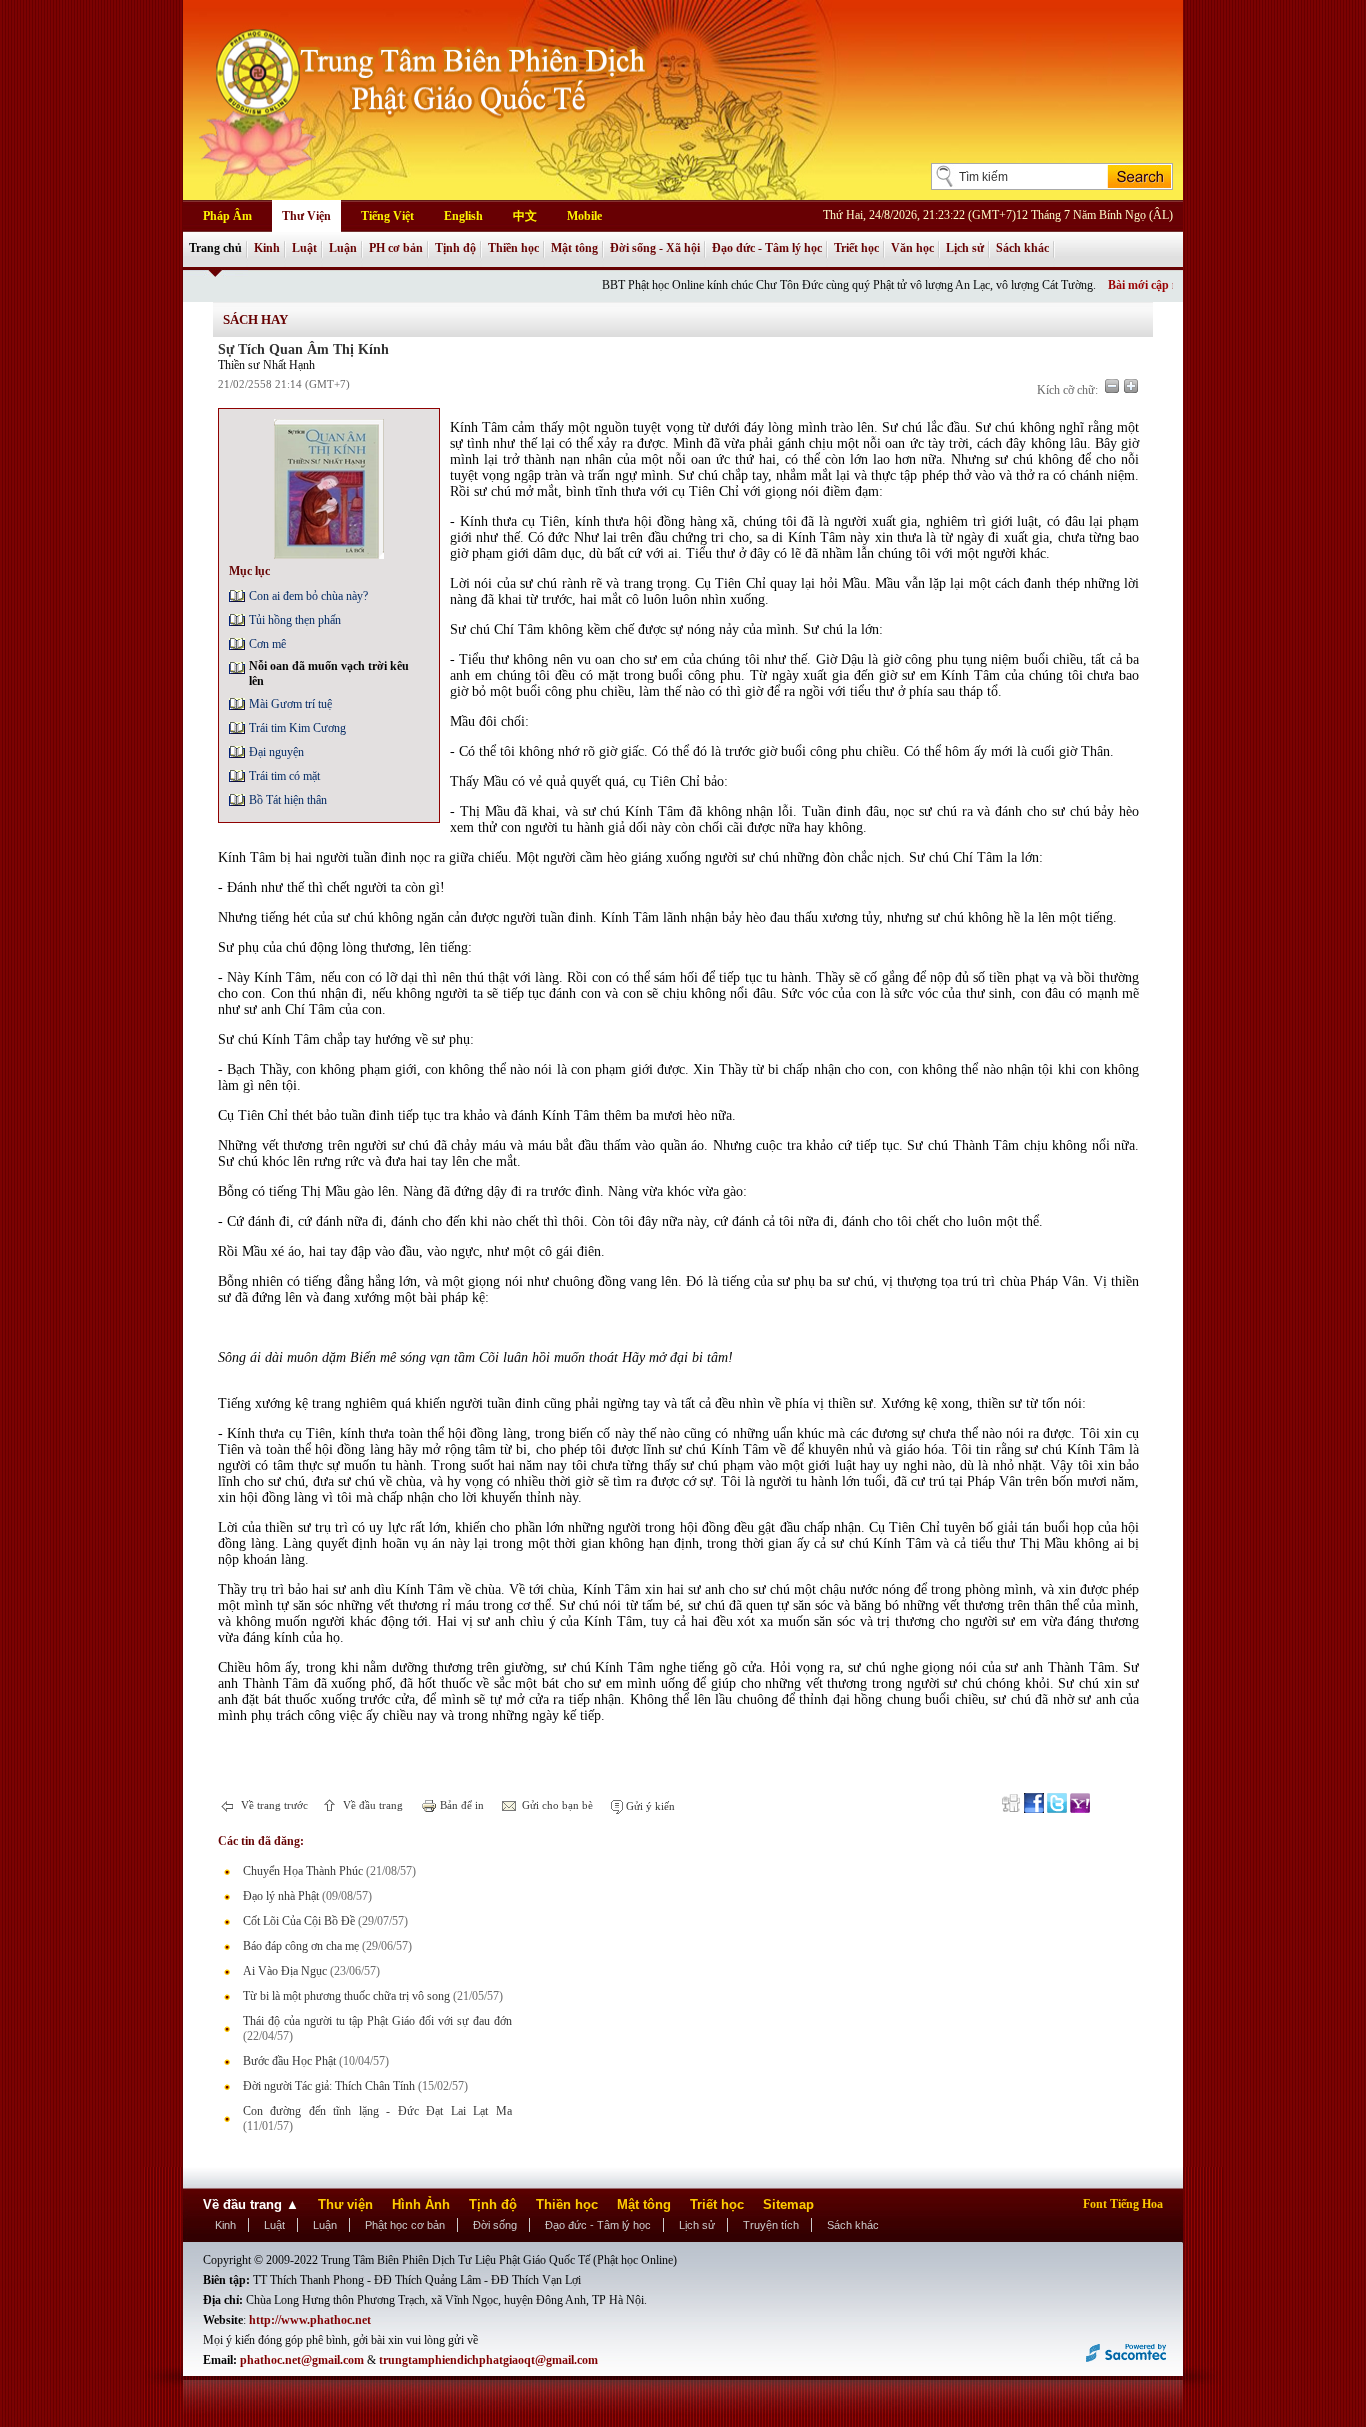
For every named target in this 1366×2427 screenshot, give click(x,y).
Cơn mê (267, 644)
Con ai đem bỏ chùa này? (308, 596)
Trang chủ (215, 248)
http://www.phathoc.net (310, 2320)
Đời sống (495, 2225)
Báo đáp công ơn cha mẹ (301, 1946)
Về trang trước (273, 1805)
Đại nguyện (276, 752)
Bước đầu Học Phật (289, 2061)
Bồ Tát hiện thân (288, 800)
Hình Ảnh (421, 2204)
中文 (525, 216)
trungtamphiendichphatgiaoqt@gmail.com (488, 2360)
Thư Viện (306, 216)
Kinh (267, 248)
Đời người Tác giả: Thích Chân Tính (329, 2086)
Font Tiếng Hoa (1123, 2204)
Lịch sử (965, 248)
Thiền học (513, 248)
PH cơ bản (396, 248)
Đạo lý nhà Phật (281, 1896)
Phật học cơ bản (405, 2225)
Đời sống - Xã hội (655, 248)
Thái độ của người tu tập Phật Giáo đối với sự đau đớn (377, 2021)
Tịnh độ (455, 248)
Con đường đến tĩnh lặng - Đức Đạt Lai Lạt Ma (377, 2111)
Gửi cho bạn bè (556, 1805)
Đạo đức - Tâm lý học (767, 248)
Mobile (584, 216)
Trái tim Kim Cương (297, 728)
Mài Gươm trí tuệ (290, 704)
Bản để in (460, 1805)
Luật (304, 248)
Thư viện (345, 2204)
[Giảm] (1112, 386)
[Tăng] (1131, 386)
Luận (343, 248)
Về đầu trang (371, 1805)
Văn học (912, 248)
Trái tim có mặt (284, 776)
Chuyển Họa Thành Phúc (303, 1871)
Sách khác (1022, 248)
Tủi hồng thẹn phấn (295, 620)
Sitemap (788, 2204)
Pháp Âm (227, 216)
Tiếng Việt (387, 216)
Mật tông (574, 248)
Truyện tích (771, 2225)
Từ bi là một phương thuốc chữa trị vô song (346, 1996)
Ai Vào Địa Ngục (285, 1971)
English (463, 216)
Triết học (856, 248)
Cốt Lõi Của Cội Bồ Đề (299, 1921)
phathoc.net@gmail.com (302, 2360)
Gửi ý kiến (649, 1806)
